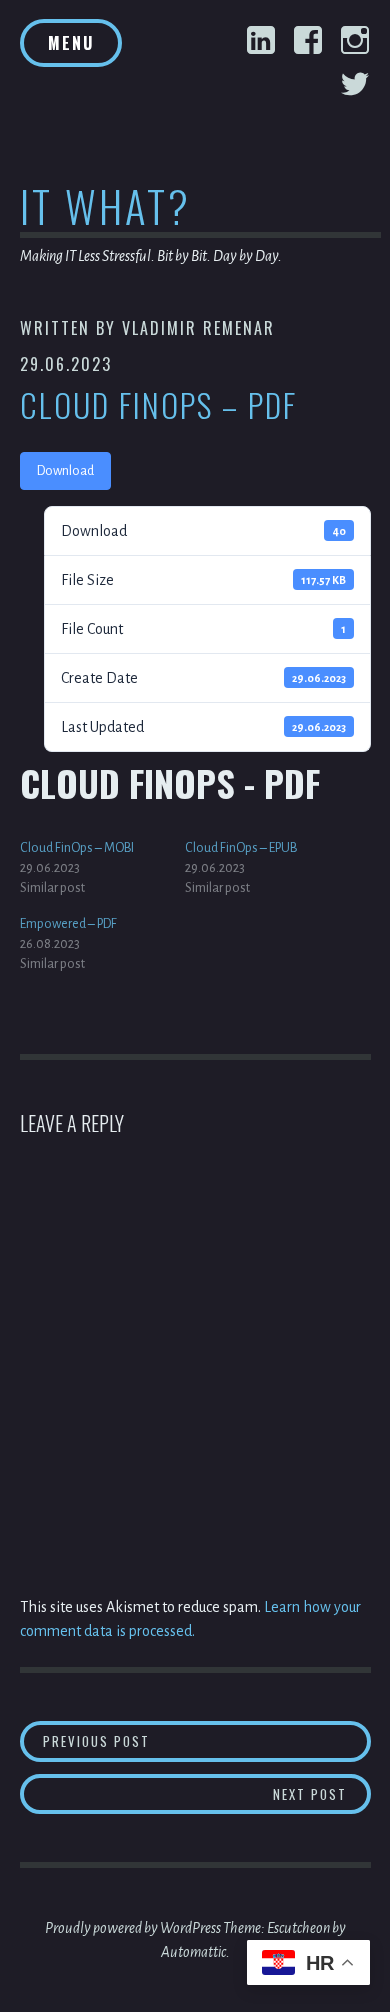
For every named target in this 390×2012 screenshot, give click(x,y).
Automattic (193, 1952)
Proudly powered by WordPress (133, 1928)
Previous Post (207, 1740)
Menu (71, 43)
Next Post (322, 1793)
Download (65, 471)
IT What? (105, 205)
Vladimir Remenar (198, 328)
